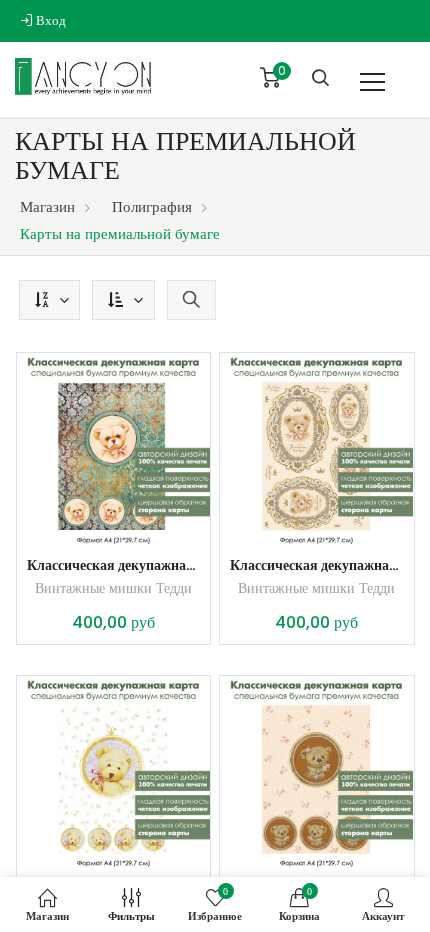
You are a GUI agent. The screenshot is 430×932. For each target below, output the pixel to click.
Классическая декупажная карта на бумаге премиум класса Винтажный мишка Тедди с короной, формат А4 (317, 565)
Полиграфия (152, 206)
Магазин (47, 206)
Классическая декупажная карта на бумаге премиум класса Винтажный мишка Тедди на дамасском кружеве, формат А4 (114, 565)
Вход (49, 20)
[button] (49, 300)
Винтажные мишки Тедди (113, 588)
